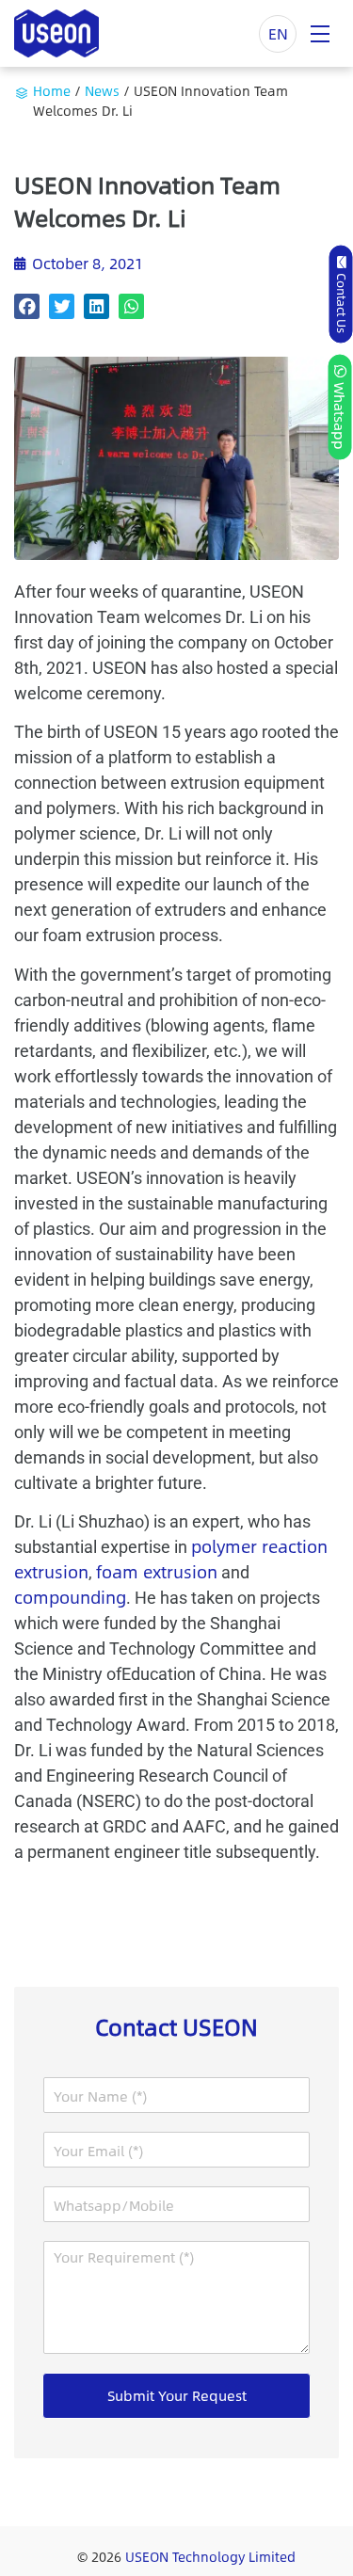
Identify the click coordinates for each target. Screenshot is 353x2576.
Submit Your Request (177, 2395)
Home (52, 90)
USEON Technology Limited (210, 2556)
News (102, 90)
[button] (27, 306)
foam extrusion (157, 1572)
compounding (70, 1597)
